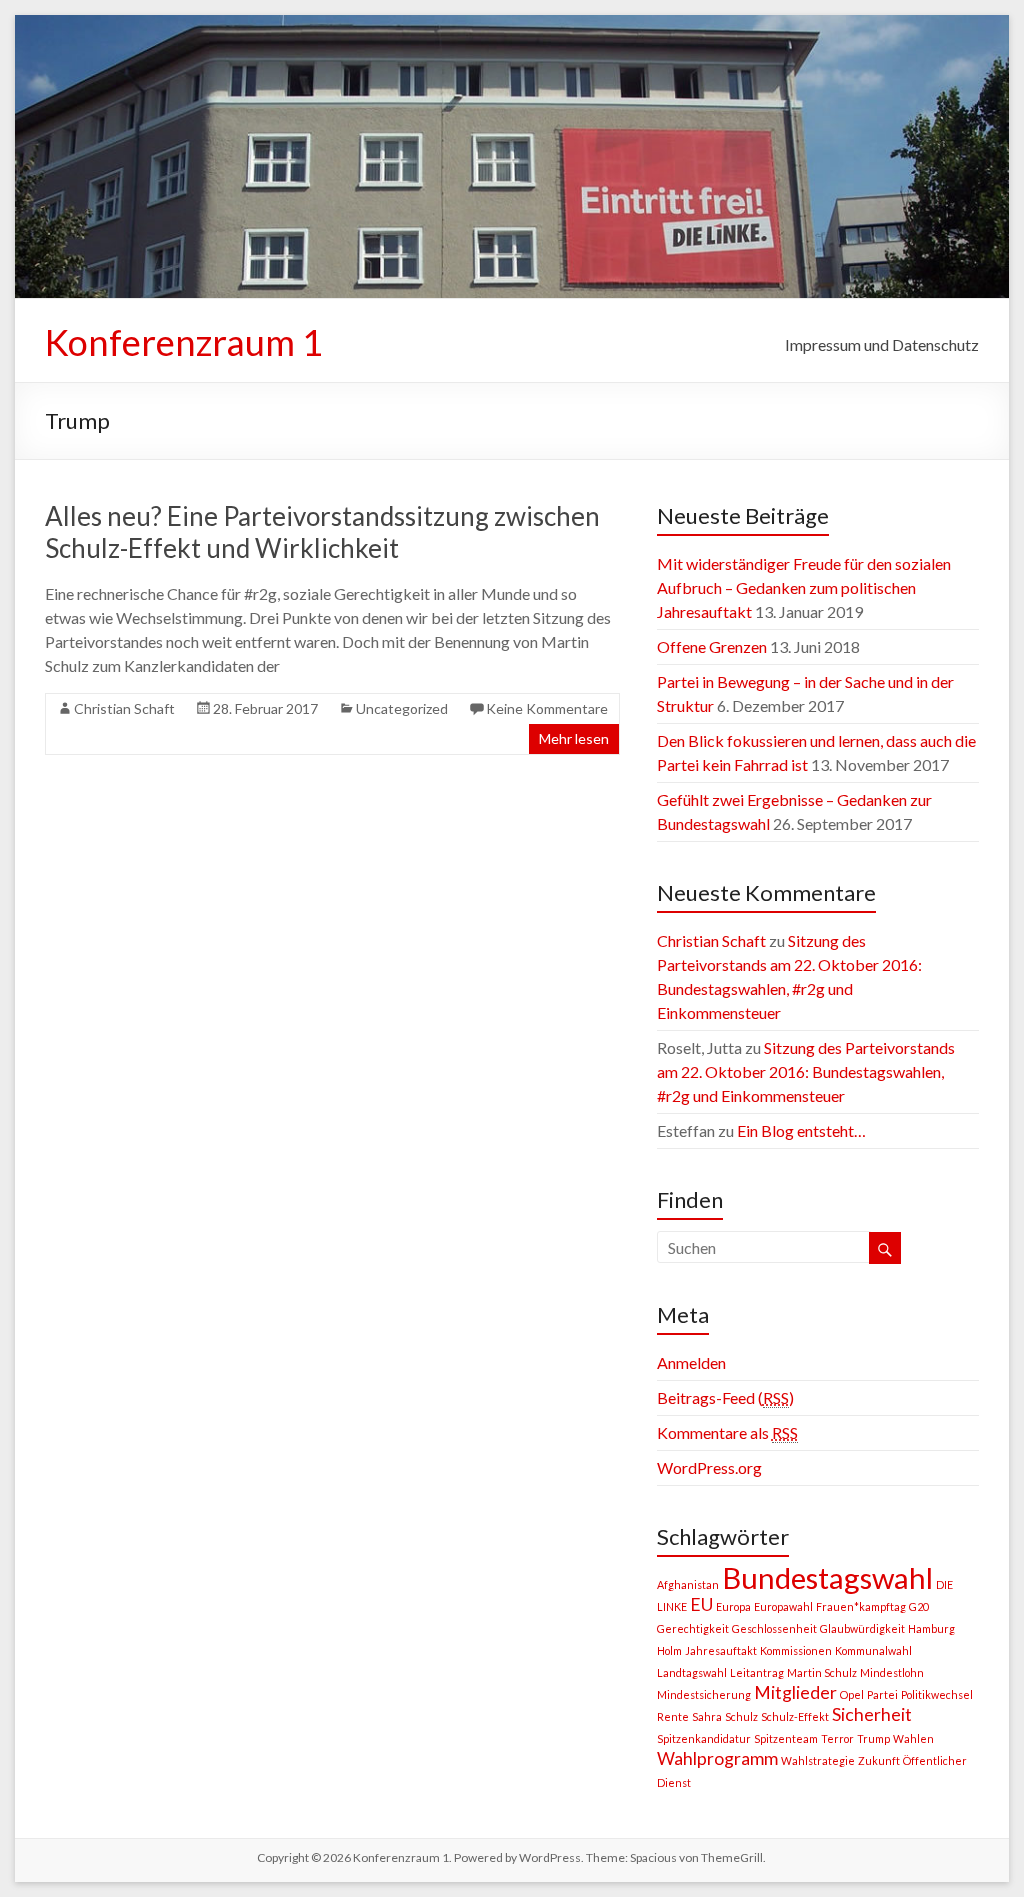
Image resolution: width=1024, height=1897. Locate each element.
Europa (733, 1606)
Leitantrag (757, 1672)
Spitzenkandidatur (704, 1738)
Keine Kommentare (547, 708)
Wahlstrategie (818, 1760)
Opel (852, 1694)
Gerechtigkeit (693, 1628)
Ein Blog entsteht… (801, 1130)
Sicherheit (872, 1714)
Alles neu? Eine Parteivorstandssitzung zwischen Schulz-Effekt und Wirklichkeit (322, 532)
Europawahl (783, 1606)
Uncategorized (402, 708)
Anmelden (691, 1362)
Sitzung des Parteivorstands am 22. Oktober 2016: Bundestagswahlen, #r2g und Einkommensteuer (806, 1071)
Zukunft (879, 1760)
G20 (919, 1606)
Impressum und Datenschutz (882, 344)
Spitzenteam (786, 1738)
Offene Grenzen (712, 646)
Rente (673, 1716)
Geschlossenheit (774, 1628)
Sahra (707, 1716)
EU (701, 1604)
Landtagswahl (692, 1672)
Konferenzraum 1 (184, 342)
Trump (873, 1738)
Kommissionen (796, 1650)
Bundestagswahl (827, 1577)
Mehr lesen (574, 738)
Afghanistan (688, 1584)
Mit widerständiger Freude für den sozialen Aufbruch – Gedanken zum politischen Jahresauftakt (804, 587)
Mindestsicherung (704, 1694)
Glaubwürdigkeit (862, 1628)
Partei (882, 1694)
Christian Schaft (124, 708)
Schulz (741, 1716)
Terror (837, 1738)
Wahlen (913, 1738)
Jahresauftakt (721, 1650)
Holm (669, 1650)
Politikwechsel (937, 1694)
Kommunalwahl (873, 1650)
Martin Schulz (822, 1672)
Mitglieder (795, 1692)
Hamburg (931, 1628)
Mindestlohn (892, 1672)
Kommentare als (727, 1432)
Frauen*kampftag (861, 1606)
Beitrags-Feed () (725, 1397)
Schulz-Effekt (795, 1716)
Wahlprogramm (717, 1758)
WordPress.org (709, 1467)
